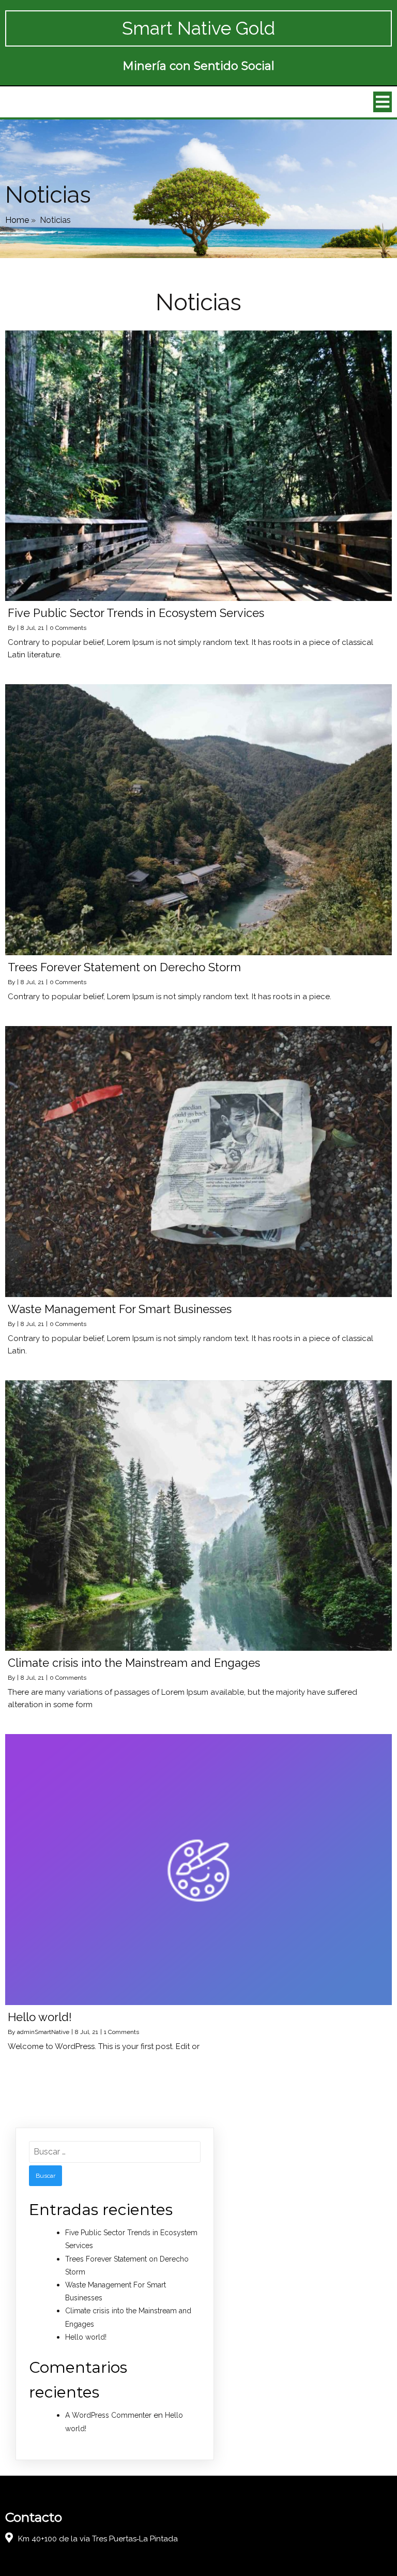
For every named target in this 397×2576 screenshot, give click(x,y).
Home (17, 220)
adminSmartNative (43, 2032)
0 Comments (68, 628)
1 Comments (121, 2032)
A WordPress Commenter (108, 2415)
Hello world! (86, 2337)
